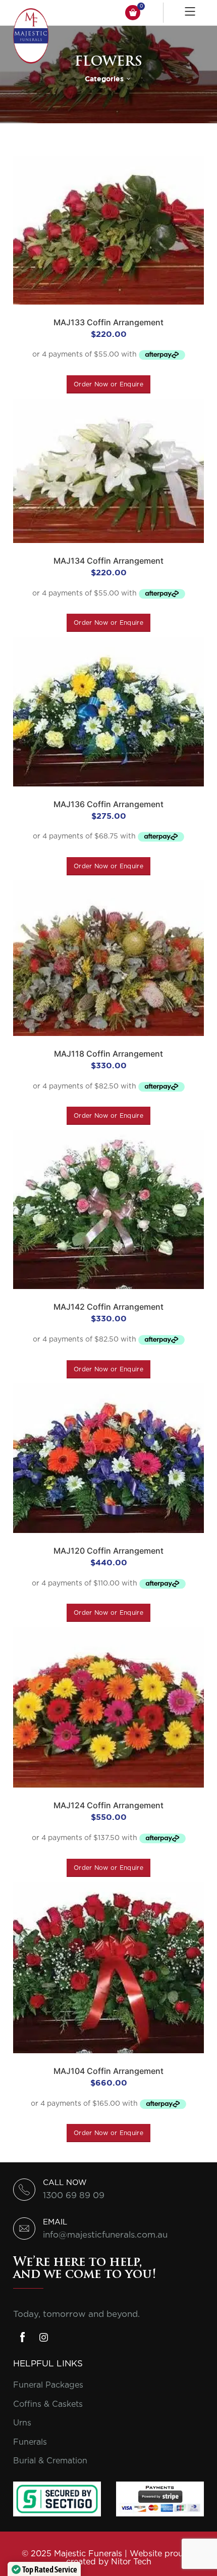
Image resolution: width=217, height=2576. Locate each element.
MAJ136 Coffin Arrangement (108, 804)
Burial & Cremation (50, 2461)
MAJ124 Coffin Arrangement (108, 1805)
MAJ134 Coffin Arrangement (108, 561)
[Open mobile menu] (191, 13)
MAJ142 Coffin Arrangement (108, 1307)
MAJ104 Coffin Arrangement (108, 2071)
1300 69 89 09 (74, 2195)
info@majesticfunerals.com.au (105, 2235)
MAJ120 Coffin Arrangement (108, 1551)
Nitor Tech (131, 2562)
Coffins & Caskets (48, 2404)
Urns (22, 2423)
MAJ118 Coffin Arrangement (108, 1054)
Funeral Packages (48, 2385)
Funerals (30, 2442)
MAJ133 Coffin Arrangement (108, 322)
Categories (104, 79)
